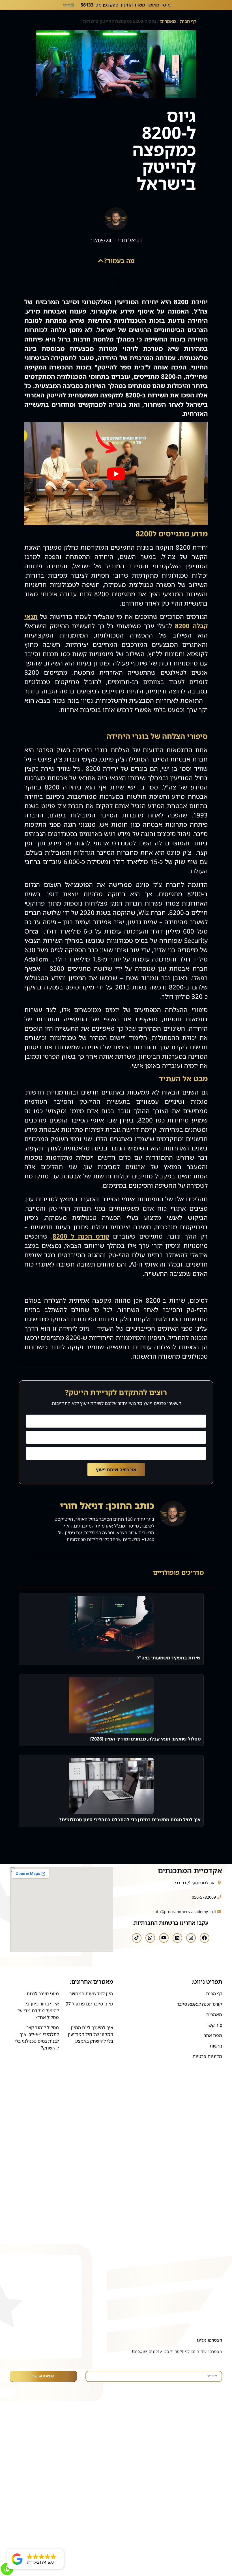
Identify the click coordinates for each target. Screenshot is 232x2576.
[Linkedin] (177, 1938)
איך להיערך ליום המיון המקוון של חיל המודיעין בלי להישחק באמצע (90, 2034)
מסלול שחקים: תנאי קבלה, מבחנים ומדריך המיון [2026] (145, 1739)
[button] (101, 261)
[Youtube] (164, 1938)
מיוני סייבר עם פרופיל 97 (89, 2004)
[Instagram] (191, 1938)
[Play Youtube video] (116, 474)
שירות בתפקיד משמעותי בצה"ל (169, 1658)
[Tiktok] (137, 1938)
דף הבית (188, 21)
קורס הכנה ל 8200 (81, 1236)
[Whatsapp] (150, 1938)
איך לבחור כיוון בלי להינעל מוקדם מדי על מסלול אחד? (38, 2011)
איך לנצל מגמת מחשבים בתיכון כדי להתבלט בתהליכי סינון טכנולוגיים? (130, 1820)
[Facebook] (205, 1938)
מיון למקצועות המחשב (91, 1994)
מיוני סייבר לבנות (43, 1994)
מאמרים (168, 21)
